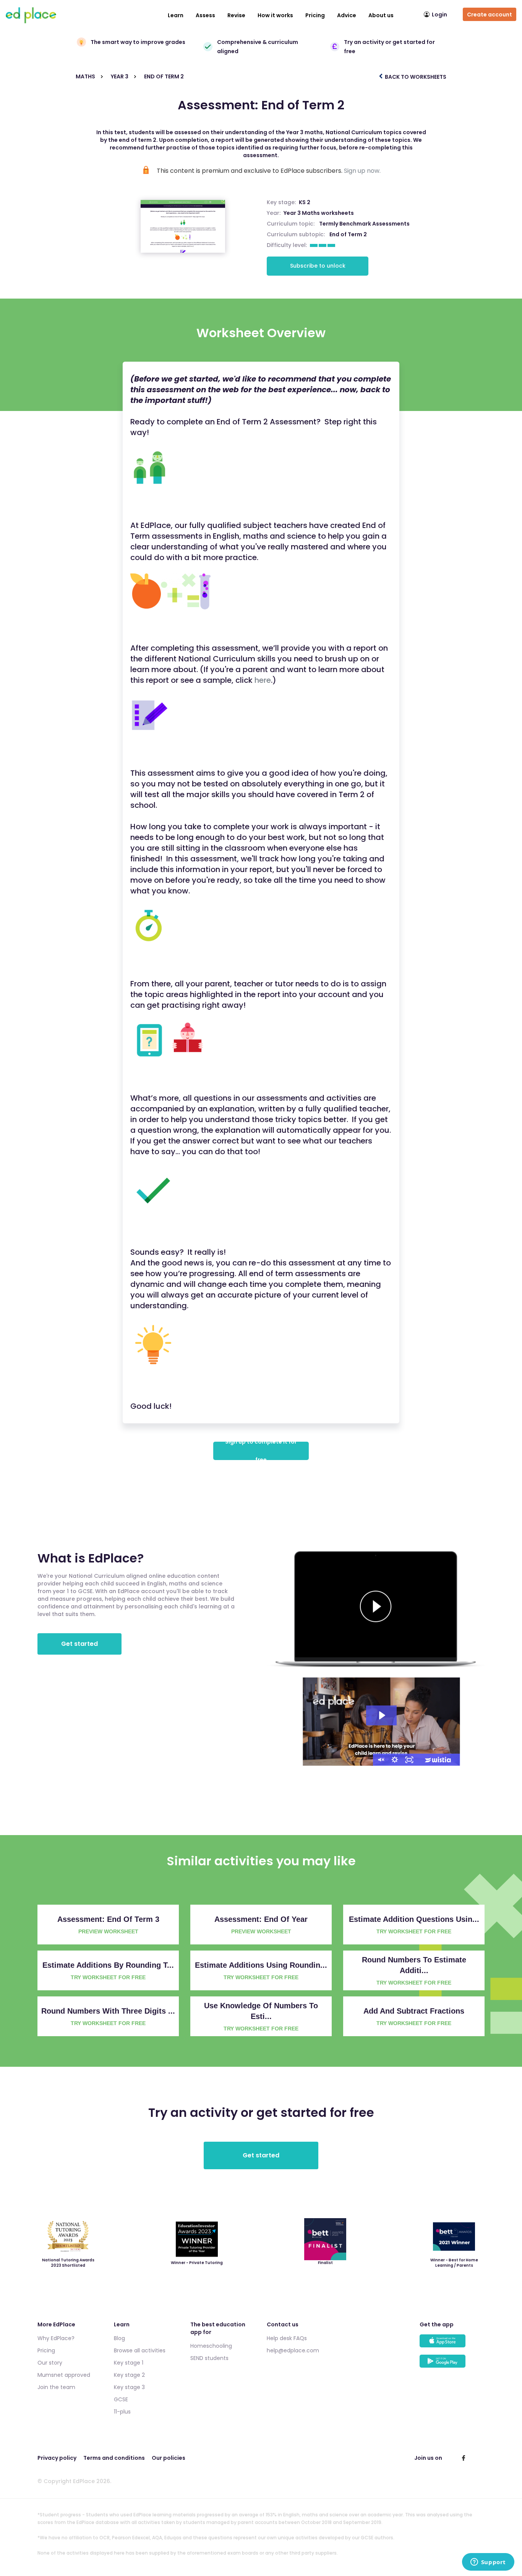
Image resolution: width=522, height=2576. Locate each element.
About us (381, 15)
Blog (119, 2338)
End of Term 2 (348, 234)
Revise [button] (236, 15)
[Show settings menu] (395, 1760)
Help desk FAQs (287, 2338)
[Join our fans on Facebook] (464, 2458)
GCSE (121, 2399)
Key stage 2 (129, 2375)
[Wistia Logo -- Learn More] (438, 1760)
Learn (176, 15)
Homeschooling (211, 2346)
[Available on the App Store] (452, 2345)
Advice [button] (347, 15)
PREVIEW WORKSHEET (108, 1931)
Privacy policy (57, 2458)
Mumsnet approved (64, 2375)
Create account (490, 15)
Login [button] (439, 15)
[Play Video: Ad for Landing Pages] (381, 1715)
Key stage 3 (129, 2387)
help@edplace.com (293, 2350)
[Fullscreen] (409, 1760)
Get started (79, 1644)
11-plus (122, 2412)
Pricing (315, 15)
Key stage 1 (129, 2363)
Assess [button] (205, 15)
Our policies (169, 2458)
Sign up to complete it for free (261, 1451)
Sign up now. (362, 171)
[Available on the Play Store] (452, 2365)
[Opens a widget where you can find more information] (488, 2563)
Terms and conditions (114, 2458)
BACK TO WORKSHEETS (415, 77)
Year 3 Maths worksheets (319, 213)
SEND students (209, 2358)
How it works (275, 15)
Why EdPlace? (56, 2338)
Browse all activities (140, 2350)
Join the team (56, 2387)
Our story (50, 2363)
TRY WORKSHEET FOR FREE (414, 1931)
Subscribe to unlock (318, 266)
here (263, 680)
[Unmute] (380, 1760)
